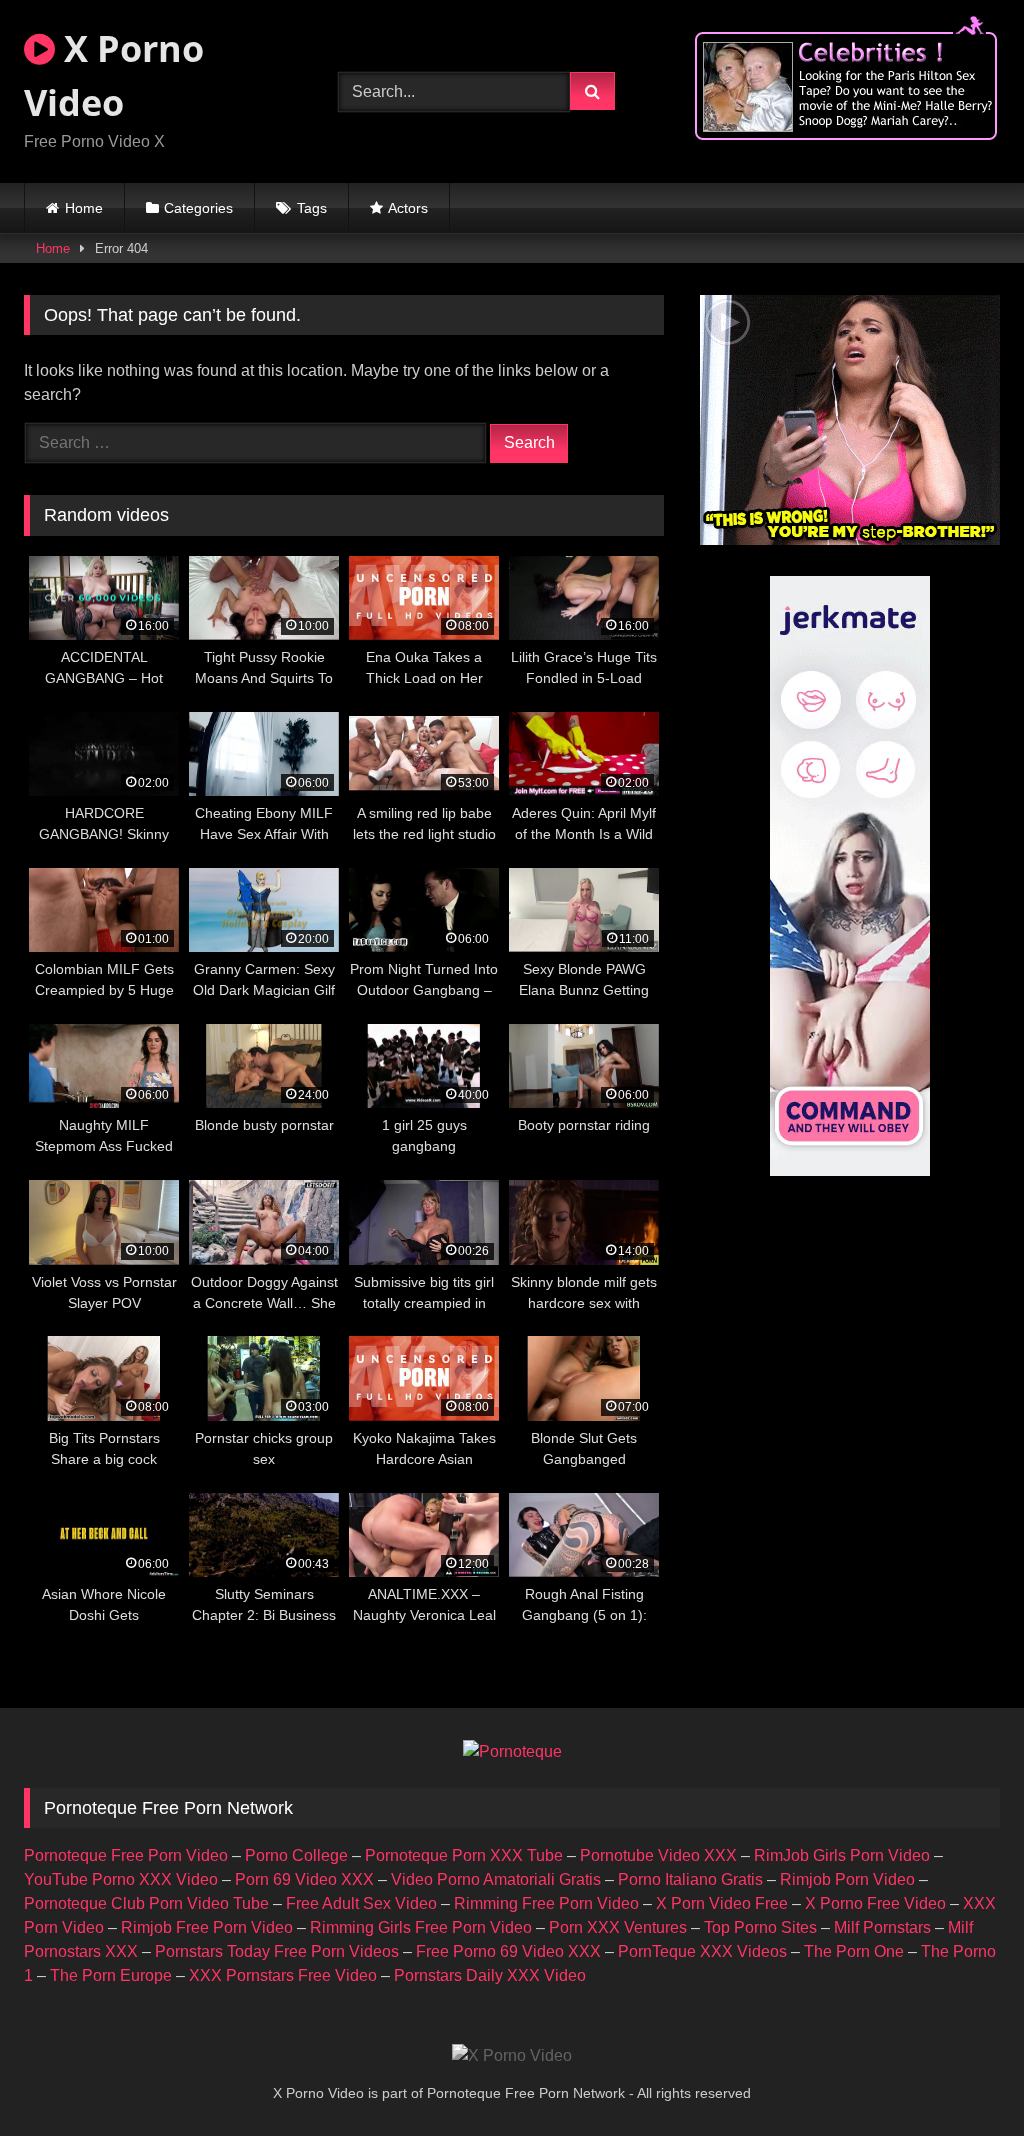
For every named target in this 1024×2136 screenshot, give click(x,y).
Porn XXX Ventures (618, 1927)
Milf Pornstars (882, 1927)
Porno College (296, 1855)
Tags (312, 208)
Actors (408, 208)
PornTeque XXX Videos (702, 1951)
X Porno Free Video (875, 1903)
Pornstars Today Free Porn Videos (277, 1951)
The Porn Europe (111, 1975)
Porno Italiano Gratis (690, 1879)
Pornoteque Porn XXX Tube (464, 1855)
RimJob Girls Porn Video (842, 1855)
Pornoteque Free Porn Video (126, 1855)
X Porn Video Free (722, 1903)
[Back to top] (962, 2076)
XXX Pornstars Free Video (283, 1975)
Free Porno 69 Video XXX (508, 1951)
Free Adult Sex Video (361, 1903)
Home (84, 208)
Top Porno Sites (760, 1927)
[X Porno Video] (512, 2056)
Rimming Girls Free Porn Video (421, 1927)
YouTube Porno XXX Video (121, 1879)
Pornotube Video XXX (658, 1855)
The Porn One (854, 1951)
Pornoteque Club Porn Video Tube (146, 1903)
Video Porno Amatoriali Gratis (496, 1879)
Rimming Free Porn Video (546, 1903)
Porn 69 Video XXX (304, 1879)
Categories (198, 208)
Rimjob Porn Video (847, 1879)
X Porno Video (114, 75)
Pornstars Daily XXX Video (490, 1975)
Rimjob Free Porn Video (207, 1927)
